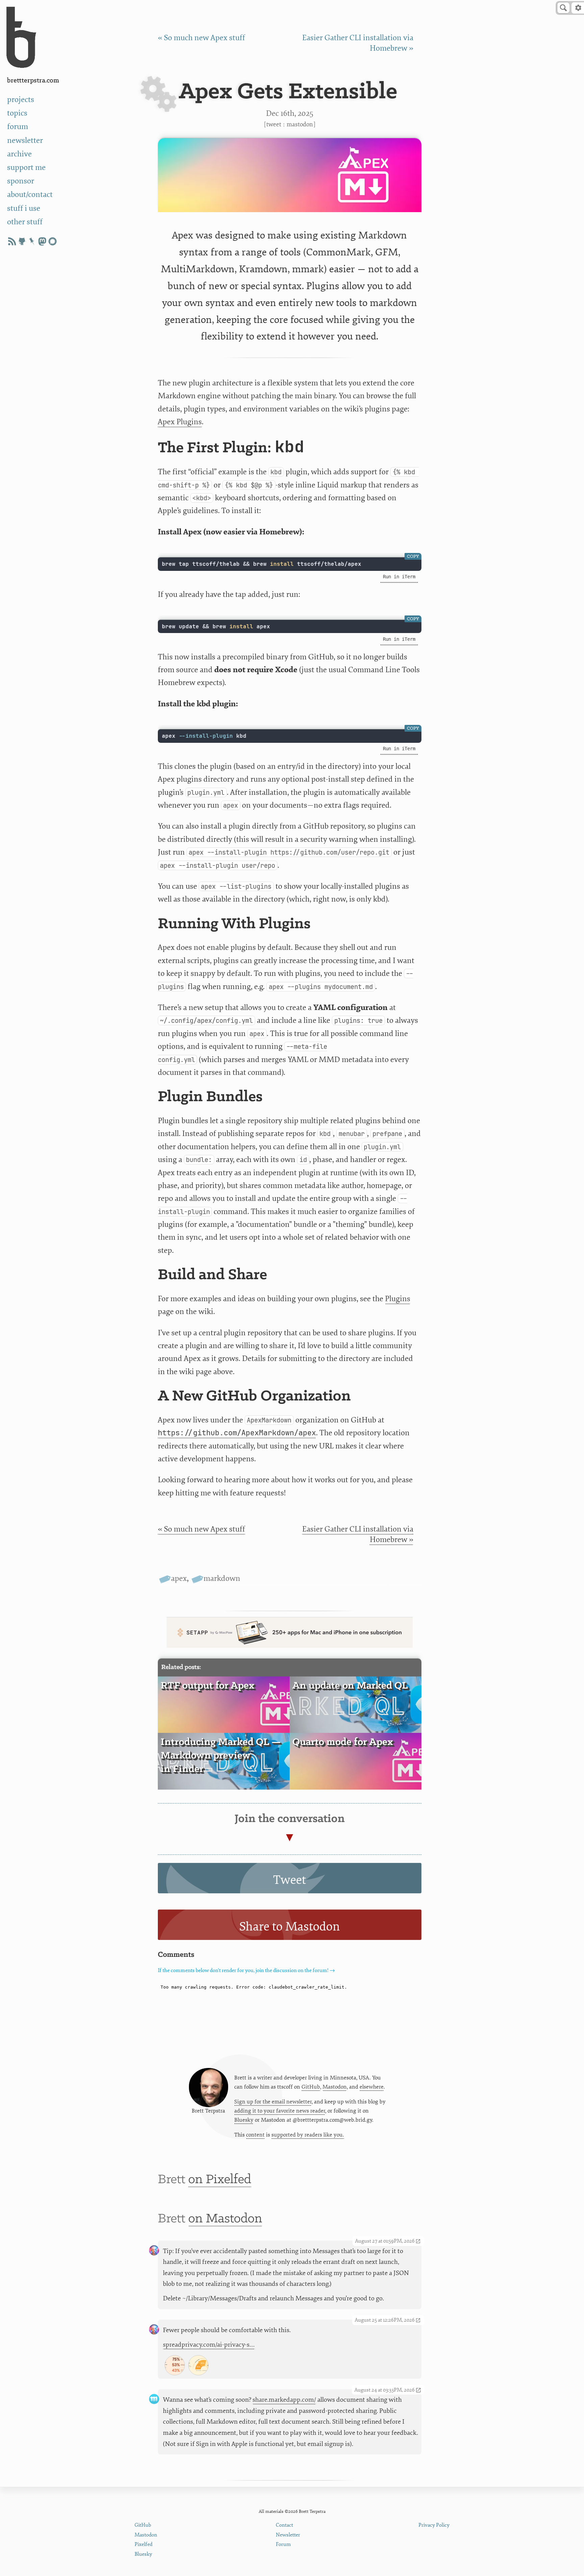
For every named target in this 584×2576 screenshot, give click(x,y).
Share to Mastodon (290, 1927)
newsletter (25, 140)
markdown (222, 1578)
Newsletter (288, 2535)
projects (21, 99)
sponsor (21, 181)
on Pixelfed (220, 2180)
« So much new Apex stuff (201, 38)
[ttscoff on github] (22, 241)
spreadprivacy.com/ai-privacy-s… (209, 2345)
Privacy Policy (434, 2525)
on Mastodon (225, 2219)
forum (18, 127)
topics (17, 113)
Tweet (274, 124)
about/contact (30, 194)
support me (26, 167)
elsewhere (372, 2087)
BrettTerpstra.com (33, 81)
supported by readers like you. (308, 2135)
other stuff (25, 222)
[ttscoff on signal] (52, 241)
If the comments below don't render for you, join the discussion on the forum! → (246, 1971)
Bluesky (244, 2120)
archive (19, 154)
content (255, 2135)
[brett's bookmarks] (32, 241)
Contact (284, 2525)
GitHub (311, 2087)
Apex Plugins (180, 422)
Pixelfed (143, 2544)
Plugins (398, 1299)
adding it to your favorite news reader (280, 2111)
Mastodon (300, 124)
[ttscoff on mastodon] (42, 241)
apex (179, 1578)
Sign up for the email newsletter (273, 2102)
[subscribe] (12, 241)
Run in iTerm (399, 577)
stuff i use (24, 208)
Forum (283, 2544)
